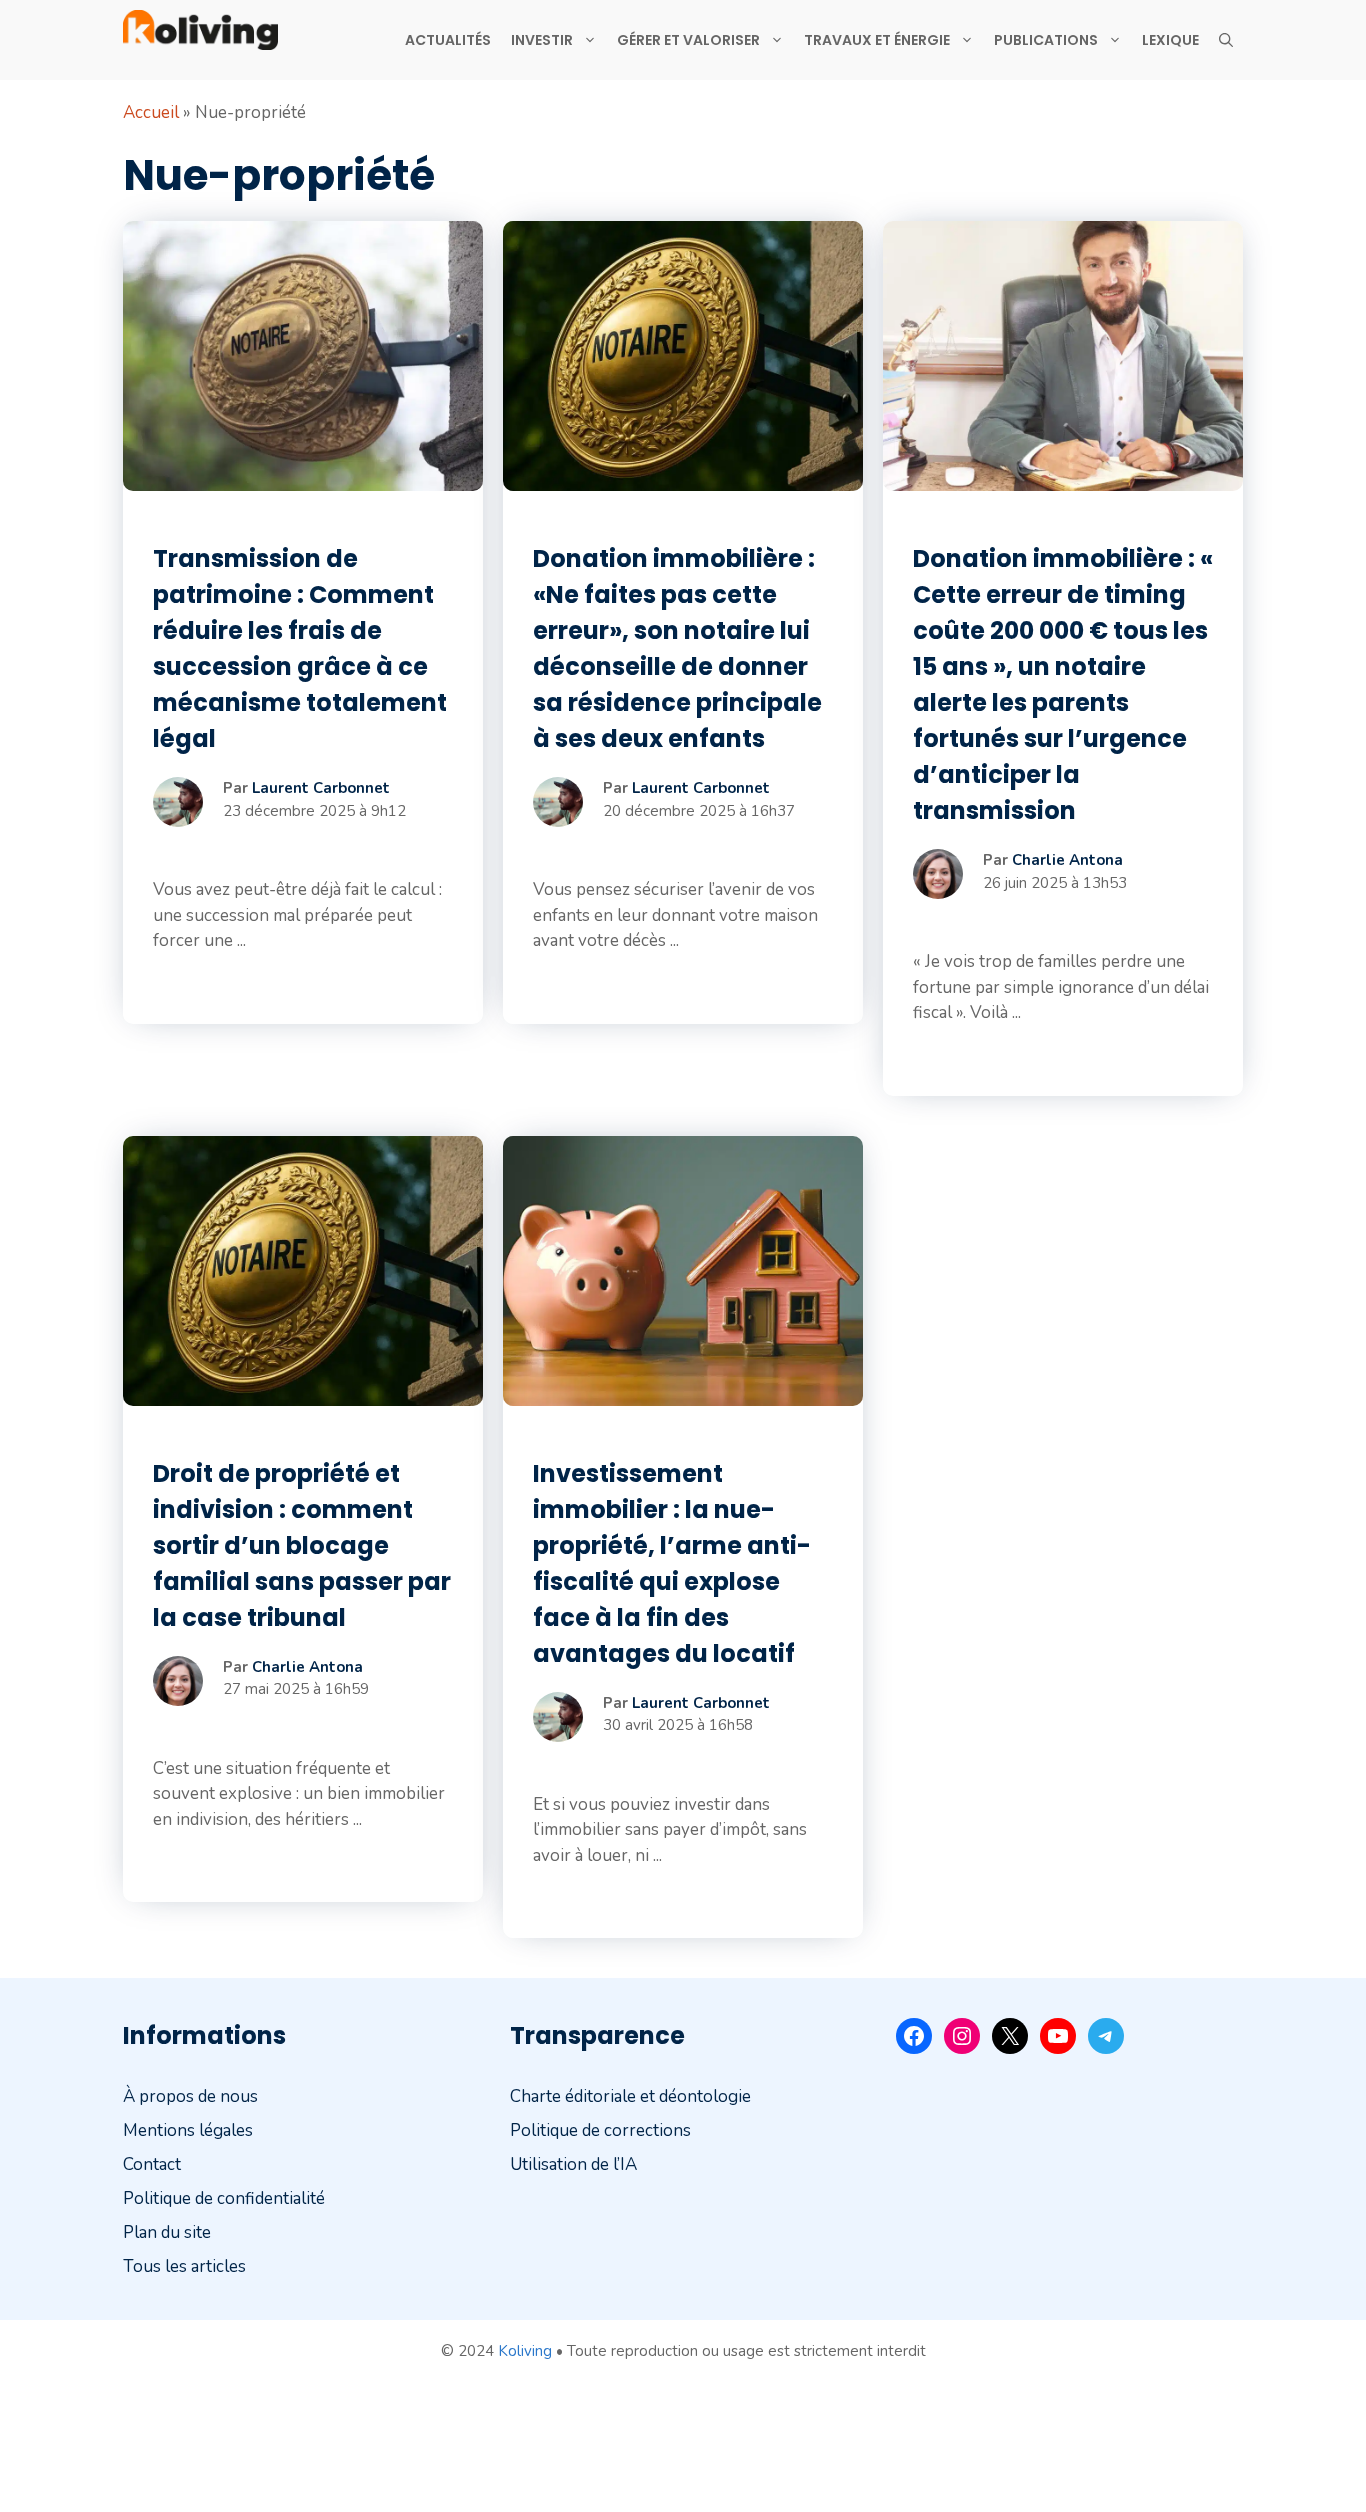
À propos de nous (190, 2096)
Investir (542, 40)
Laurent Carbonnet (321, 788)
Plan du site (167, 2232)
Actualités (448, 40)
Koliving (525, 2351)
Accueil (151, 112)
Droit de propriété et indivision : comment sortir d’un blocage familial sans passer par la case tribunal (302, 1545)
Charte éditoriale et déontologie (630, 2096)
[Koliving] (200, 30)
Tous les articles (184, 2266)
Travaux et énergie (877, 40)
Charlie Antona (1067, 860)
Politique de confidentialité (224, 2198)
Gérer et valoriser (688, 40)
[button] (1226, 40)
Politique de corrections (600, 2130)
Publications (1046, 40)
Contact (152, 2164)
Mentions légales (188, 2130)
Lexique (1170, 40)
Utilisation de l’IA (573, 2164)
